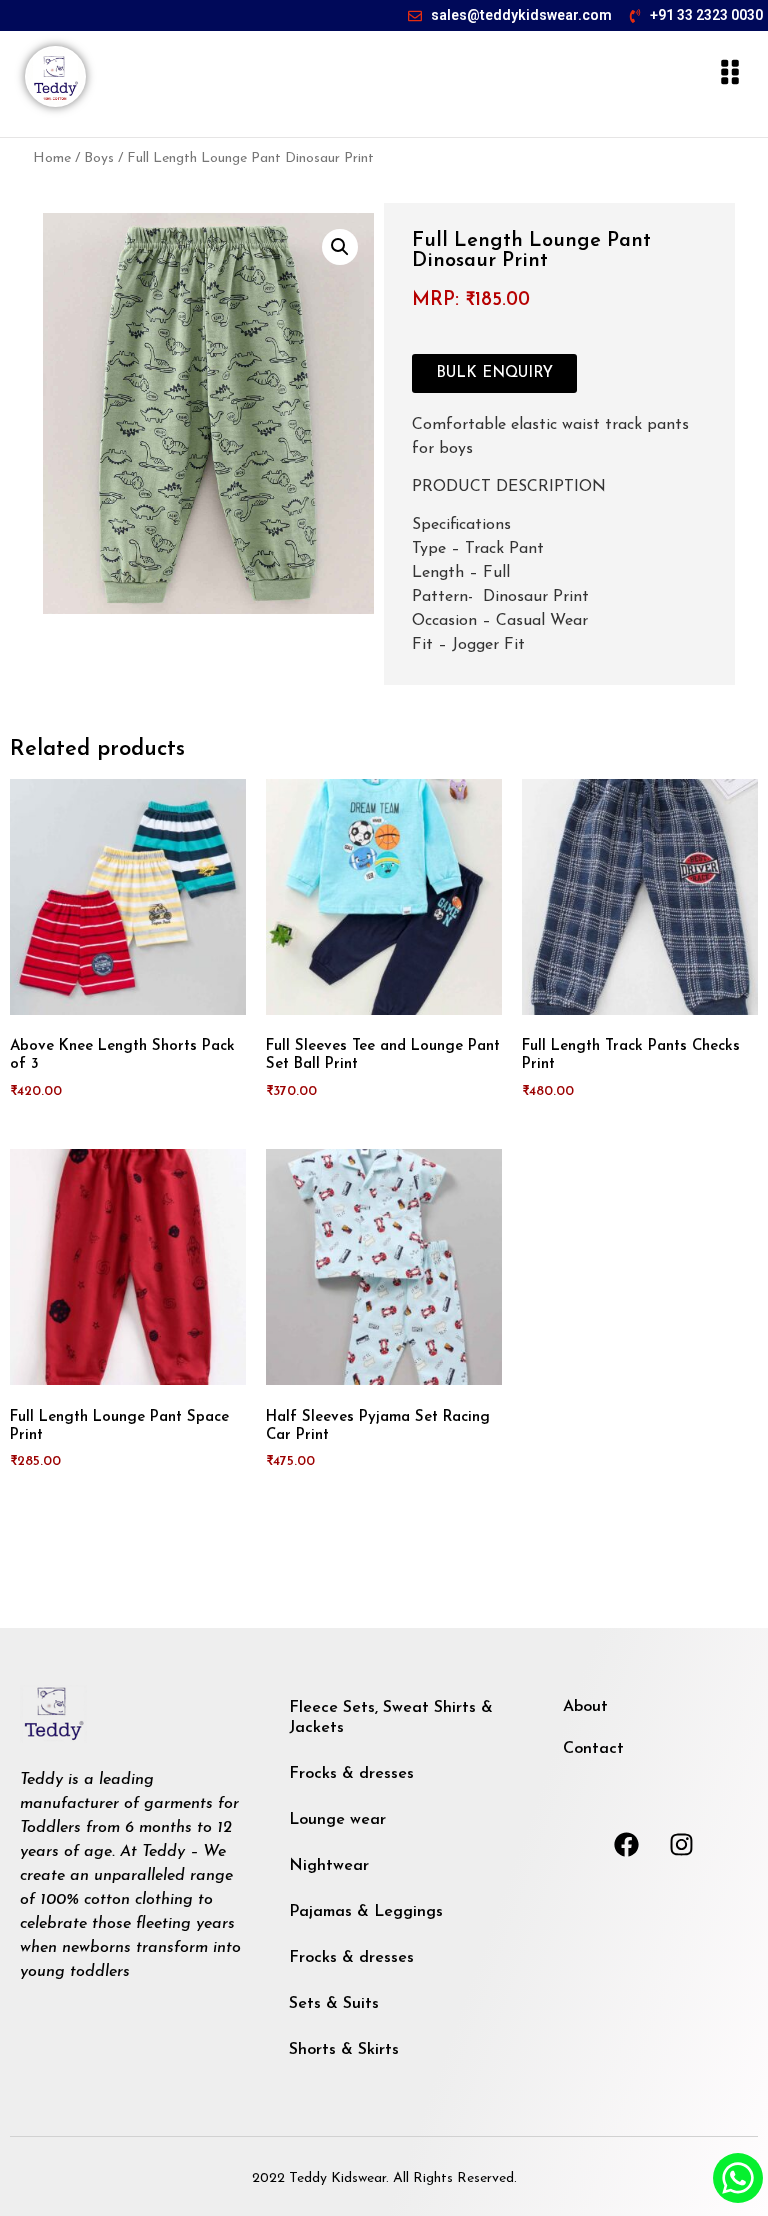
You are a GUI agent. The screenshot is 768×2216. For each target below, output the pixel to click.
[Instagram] (682, 1845)
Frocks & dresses (351, 1774)
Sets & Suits (334, 2004)
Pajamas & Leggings (366, 1912)
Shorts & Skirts (344, 2050)
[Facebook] (627, 1845)
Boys (99, 158)
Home (52, 158)
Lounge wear (337, 1820)
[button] (340, 247)
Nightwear (329, 1866)
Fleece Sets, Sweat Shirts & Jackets (391, 1718)
